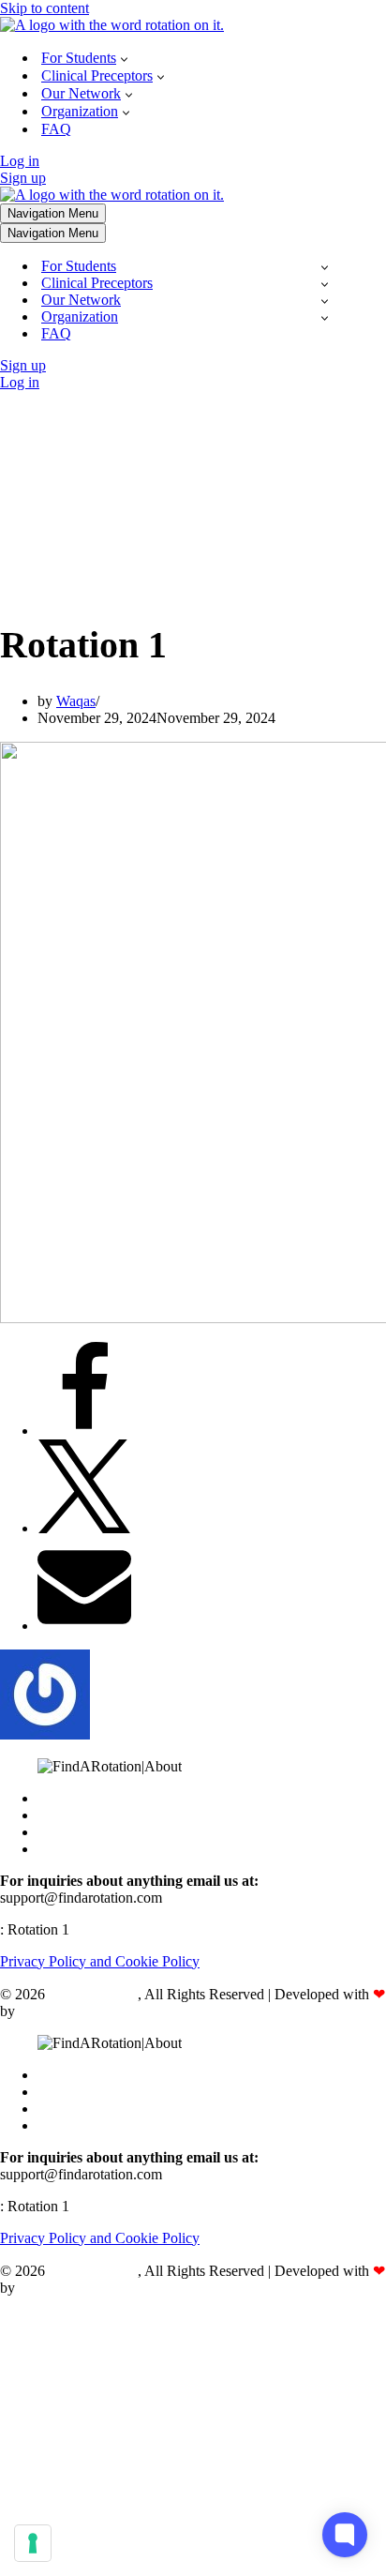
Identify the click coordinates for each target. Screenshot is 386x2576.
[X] (84, 1528)
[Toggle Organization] (325, 317)
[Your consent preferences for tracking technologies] (33, 2543)
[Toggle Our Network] (325, 301)
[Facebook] (84, 1431)
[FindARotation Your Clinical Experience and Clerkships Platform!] (112, 25)
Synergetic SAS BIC (81, 2011)
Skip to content (45, 8)
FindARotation (93, 1994)
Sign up (23, 178)
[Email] (84, 1626)
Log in (20, 161)
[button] (124, 58)
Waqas (76, 701)
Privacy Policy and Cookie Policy (100, 1961)
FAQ (56, 129)
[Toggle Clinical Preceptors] (325, 284)
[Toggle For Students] (325, 267)
